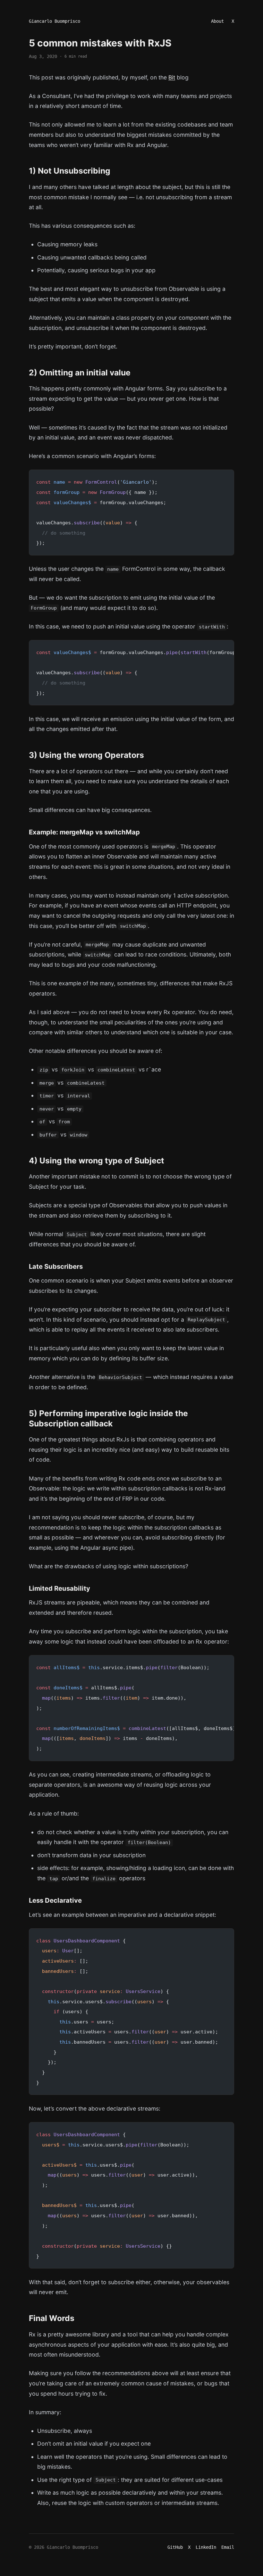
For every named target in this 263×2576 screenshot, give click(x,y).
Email (228, 2547)
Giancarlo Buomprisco (55, 21)
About (217, 21)
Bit (172, 77)
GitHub (175, 2547)
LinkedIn (206, 2547)
